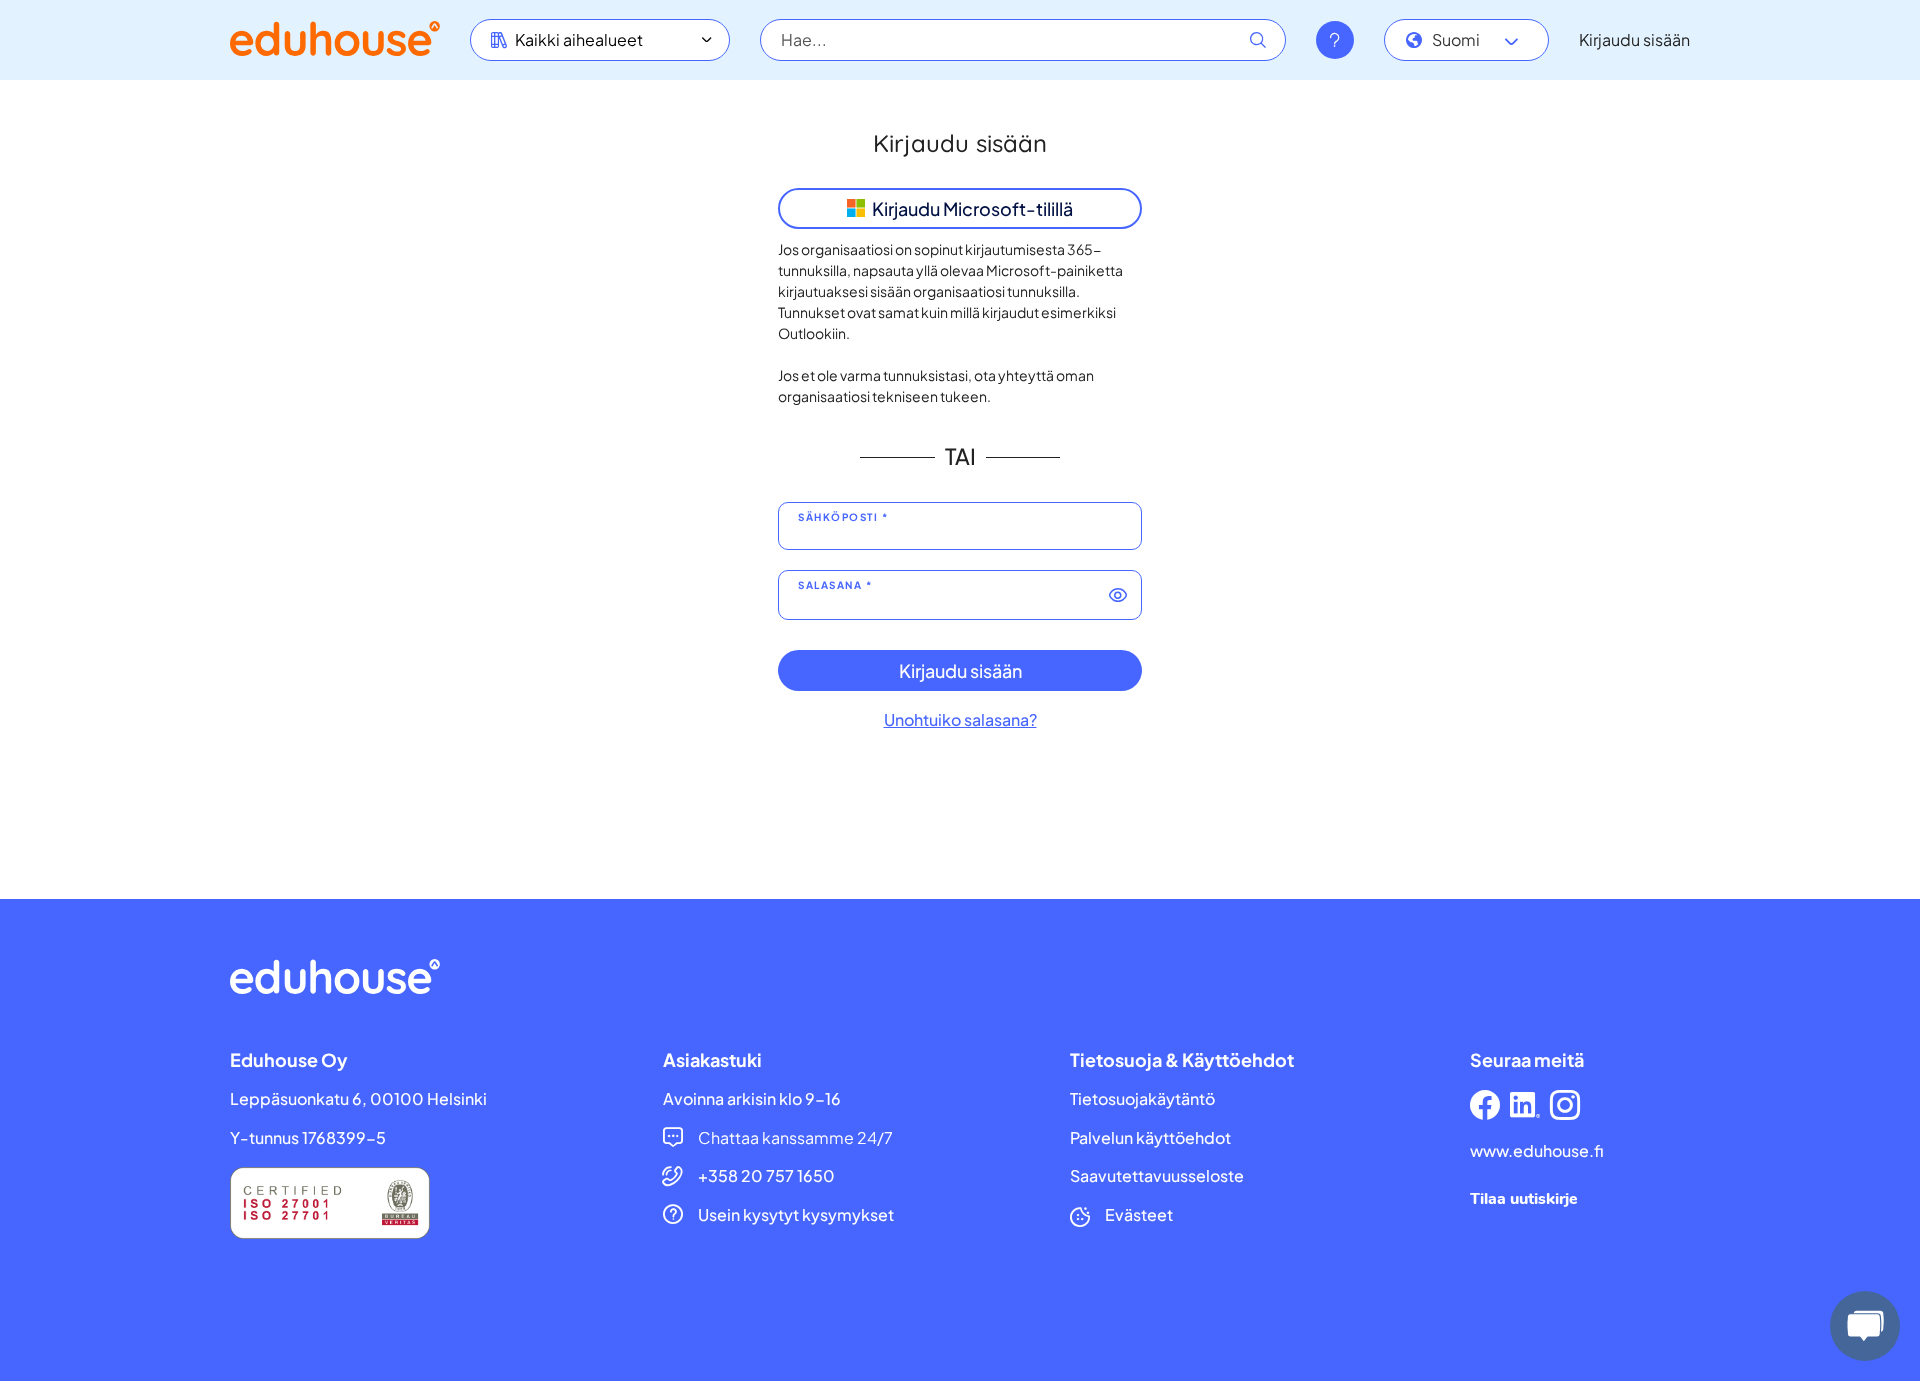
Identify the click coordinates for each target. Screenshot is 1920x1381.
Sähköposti (838, 517)
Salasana (830, 585)
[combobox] (1466, 40)
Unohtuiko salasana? (960, 720)
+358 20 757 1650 (766, 1176)
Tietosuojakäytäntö (1142, 1099)
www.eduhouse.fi (1537, 1151)
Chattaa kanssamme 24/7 (795, 1138)
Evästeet (1139, 1215)
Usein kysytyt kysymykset (796, 1215)
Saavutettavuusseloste (1157, 1176)
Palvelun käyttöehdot (1150, 1138)
